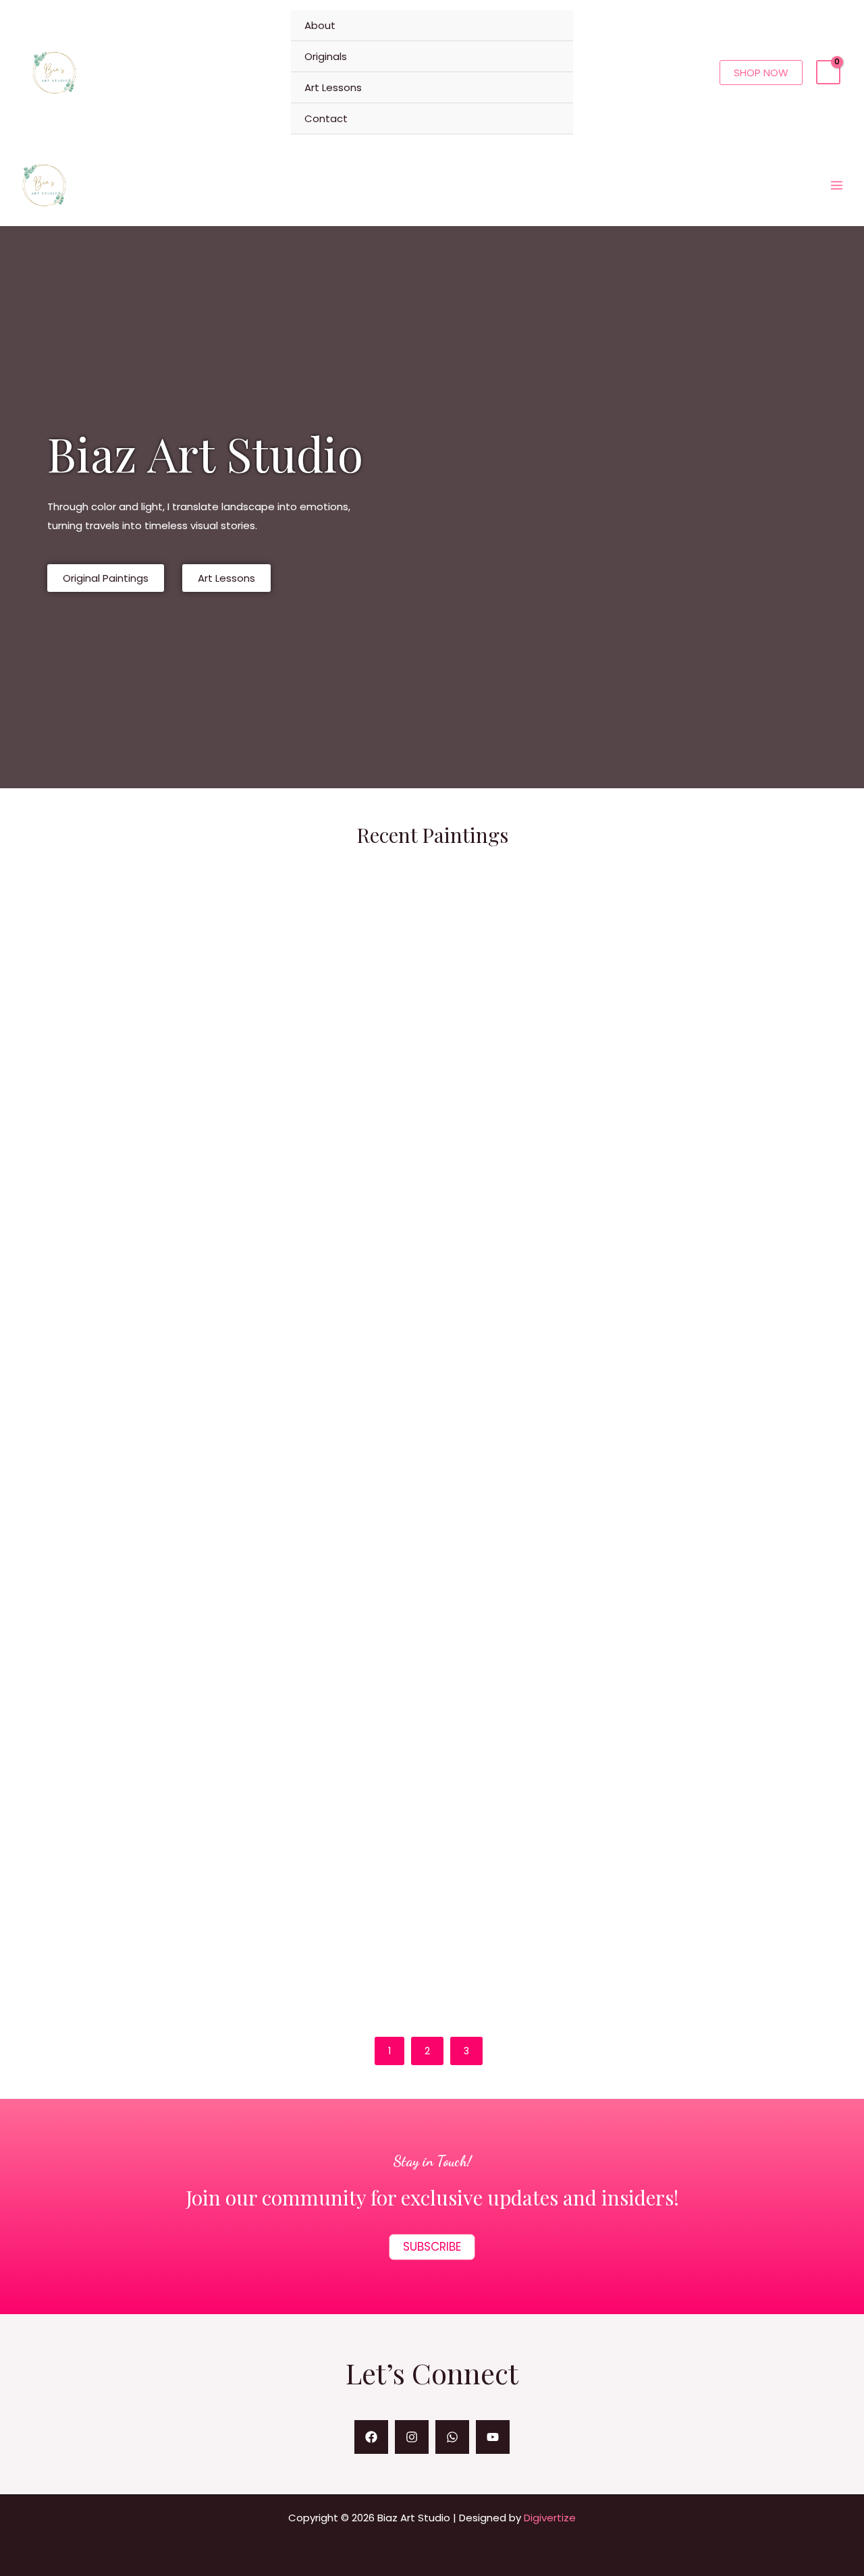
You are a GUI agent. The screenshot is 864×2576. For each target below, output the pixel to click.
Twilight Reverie (752, 1618)
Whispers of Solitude (594, 1618)
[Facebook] (371, 2437)
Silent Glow (555, 1494)
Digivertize (550, 2518)
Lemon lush (84, 1371)
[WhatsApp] (452, 2437)
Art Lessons (333, 87)
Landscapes (62, 1350)
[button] (761, 73)
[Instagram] (412, 2437)
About (320, 25)
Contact (326, 118)
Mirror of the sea (105, 1948)
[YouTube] (493, 2437)
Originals (326, 56)
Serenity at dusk (672, 1494)
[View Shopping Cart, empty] (828, 72)
